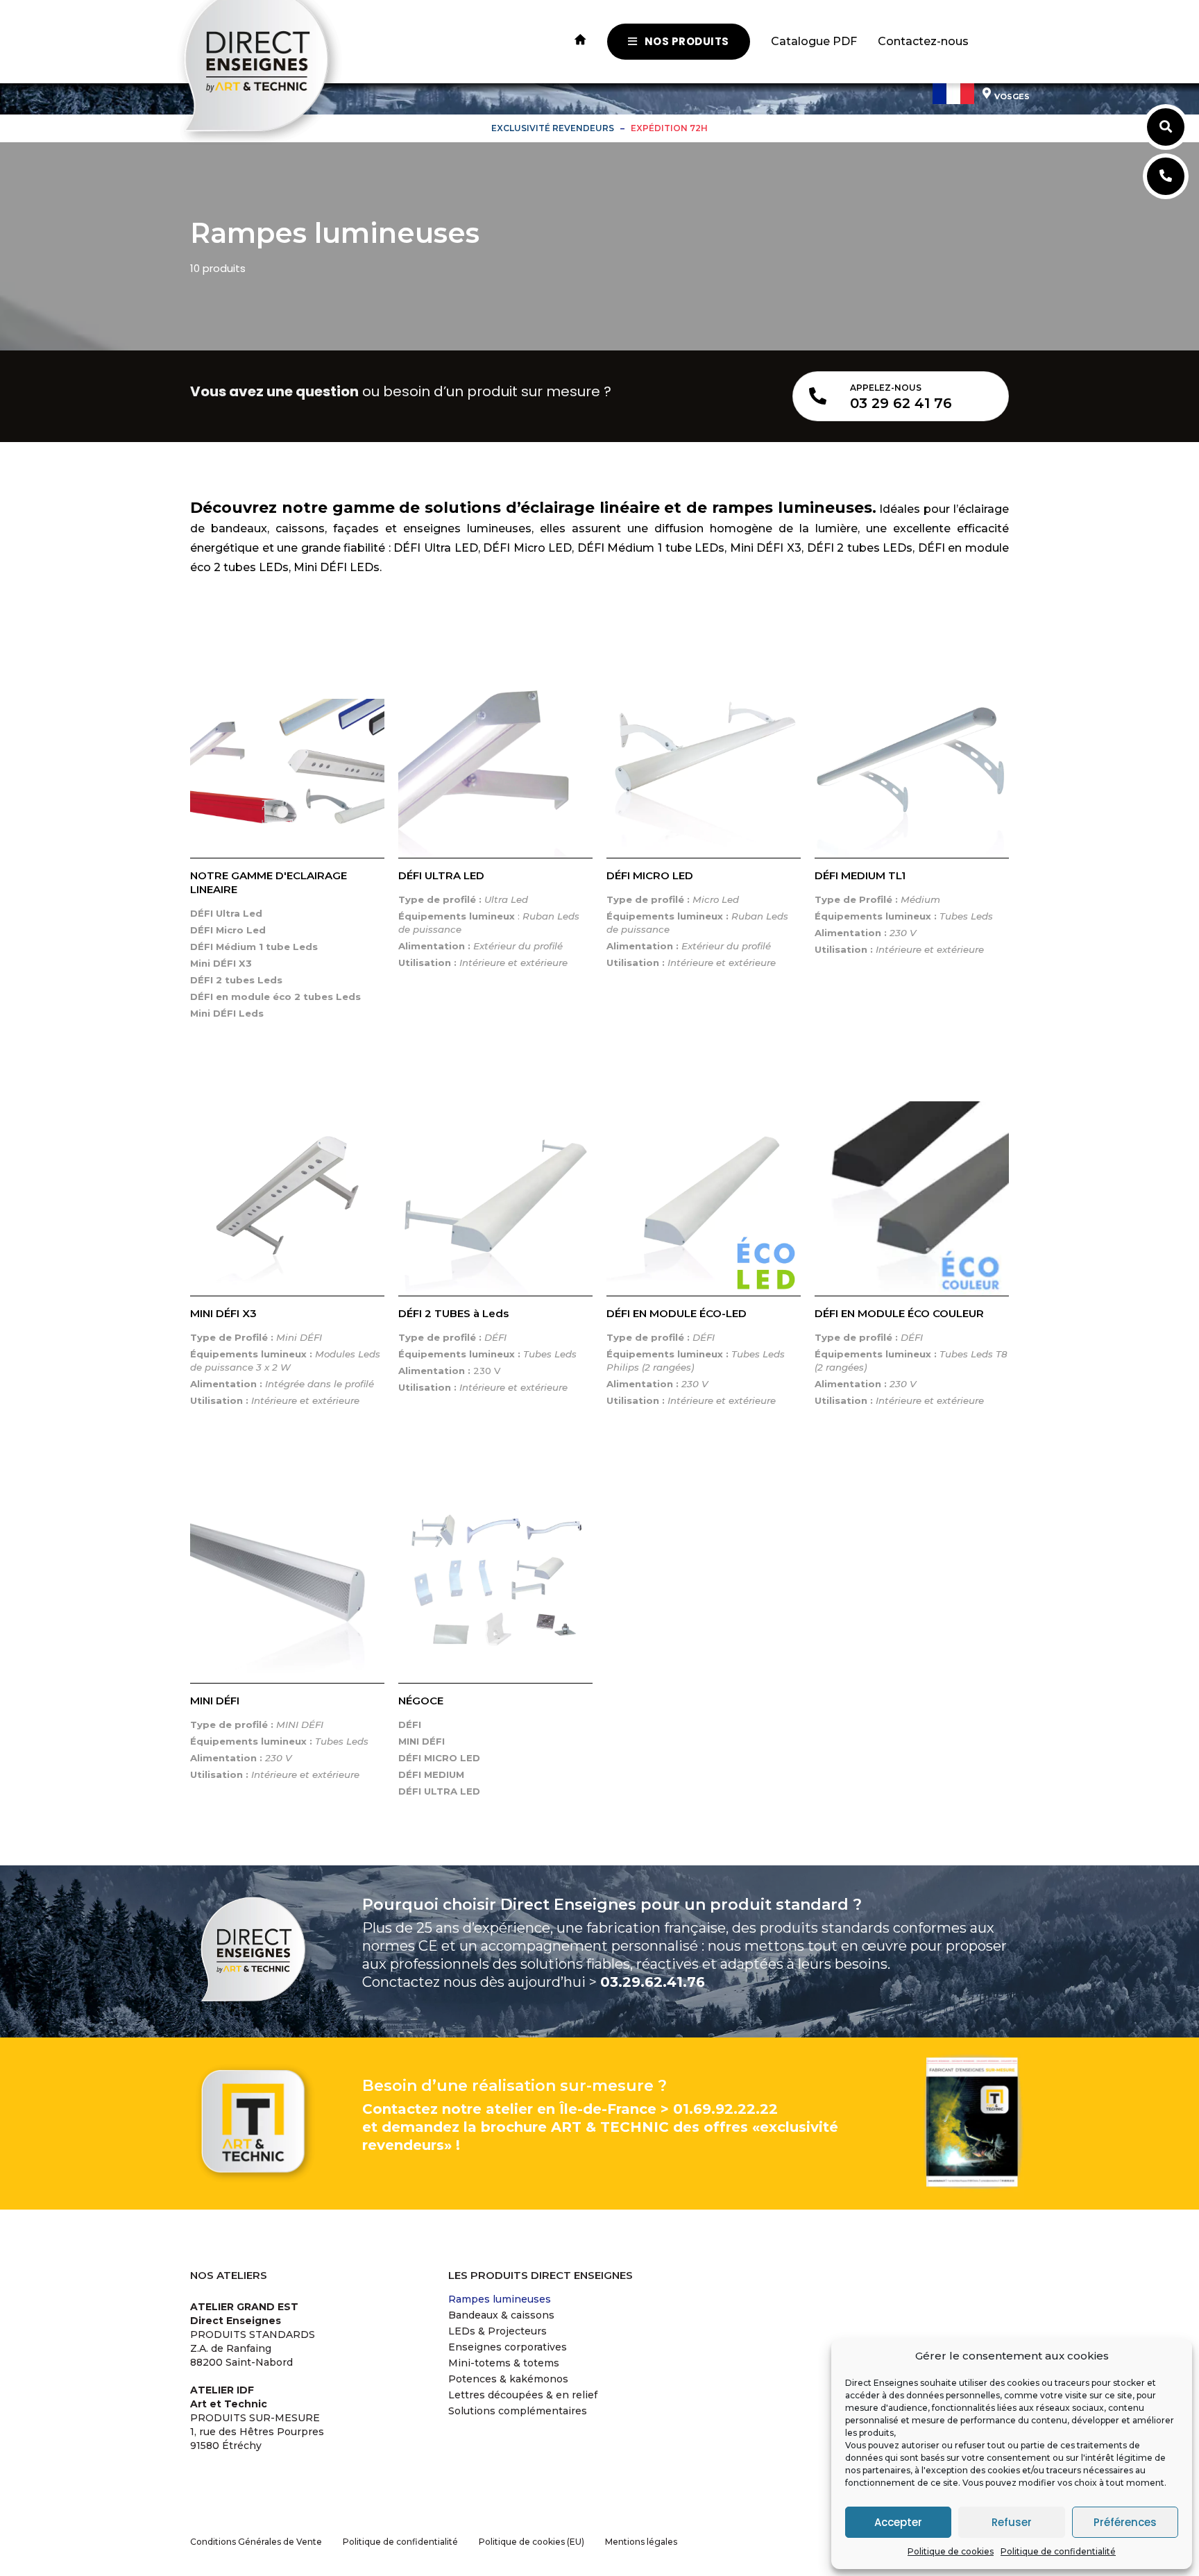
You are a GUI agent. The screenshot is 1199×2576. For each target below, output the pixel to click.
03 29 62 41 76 (901, 403)
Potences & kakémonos (508, 2379)
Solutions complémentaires (518, 2411)
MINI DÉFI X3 (223, 1313)
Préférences (1125, 2522)
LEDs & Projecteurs (498, 2331)
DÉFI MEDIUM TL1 (860, 875)
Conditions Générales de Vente (256, 2542)
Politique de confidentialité (1058, 2551)
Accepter (898, 2522)
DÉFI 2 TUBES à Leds (453, 1313)
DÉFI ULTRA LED (441, 875)
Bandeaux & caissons (501, 2315)
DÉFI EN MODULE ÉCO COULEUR (899, 1313)
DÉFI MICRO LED (650, 875)
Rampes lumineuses (500, 2299)
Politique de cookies (951, 2551)
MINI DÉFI (215, 1701)
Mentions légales (641, 2542)
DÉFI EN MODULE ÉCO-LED (677, 1313)
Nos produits (687, 41)
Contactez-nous (923, 41)
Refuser (1012, 2522)
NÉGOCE (421, 1701)
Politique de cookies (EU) (532, 2542)
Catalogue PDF (814, 41)
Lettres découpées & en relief (523, 2395)
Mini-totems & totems (504, 2363)
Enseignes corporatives (508, 2347)
